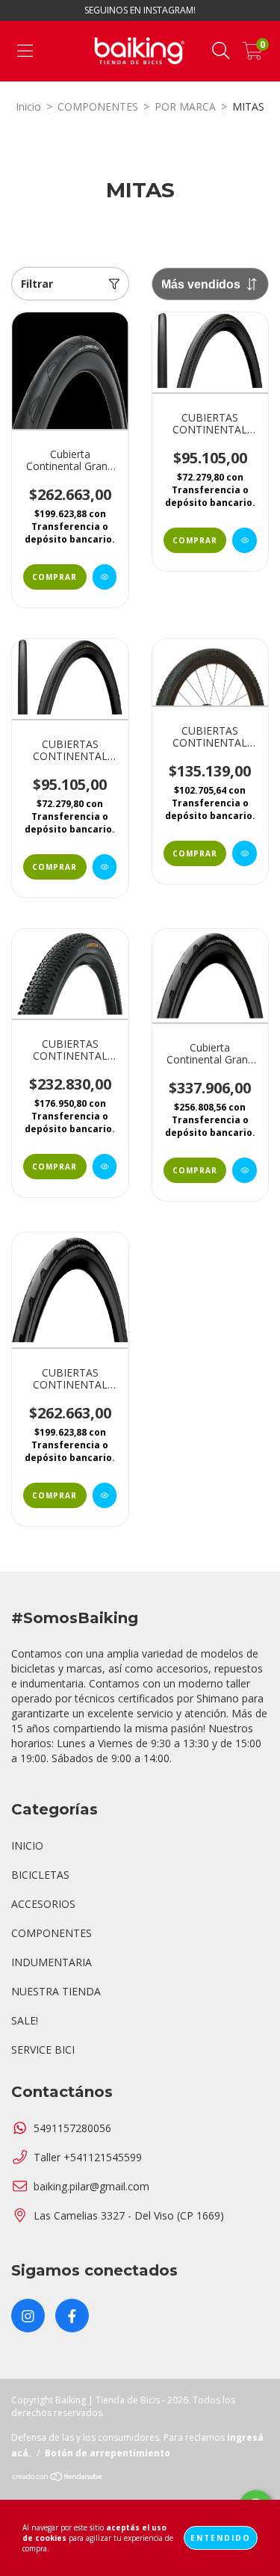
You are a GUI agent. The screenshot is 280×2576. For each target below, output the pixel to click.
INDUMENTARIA (52, 1962)
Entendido (221, 2538)
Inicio (28, 106)
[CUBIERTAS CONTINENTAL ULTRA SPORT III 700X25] (105, 867)
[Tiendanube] (58, 2478)
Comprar (55, 577)
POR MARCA (185, 106)
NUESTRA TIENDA (56, 1991)
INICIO (27, 1845)
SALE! (25, 2020)
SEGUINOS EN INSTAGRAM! (140, 10)
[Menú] (25, 51)
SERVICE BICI (43, 2050)
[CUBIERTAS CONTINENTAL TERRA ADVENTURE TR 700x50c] (105, 1167)
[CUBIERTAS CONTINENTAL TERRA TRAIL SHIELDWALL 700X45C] (245, 853)
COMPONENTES (98, 106)
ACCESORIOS (43, 1904)
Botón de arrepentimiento (108, 2453)
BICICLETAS (40, 1875)
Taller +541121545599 (88, 2157)
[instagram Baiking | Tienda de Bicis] (28, 2316)
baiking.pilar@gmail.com (91, 2186)
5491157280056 (72, 2128)
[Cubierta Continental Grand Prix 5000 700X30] (105, 577)
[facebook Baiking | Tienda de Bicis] (72, 2316)
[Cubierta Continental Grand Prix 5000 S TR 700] (245, 1170)
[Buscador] (221, 51)
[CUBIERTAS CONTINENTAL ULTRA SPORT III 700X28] (245, 540)
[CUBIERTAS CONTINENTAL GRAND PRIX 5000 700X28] (105, 1495)
